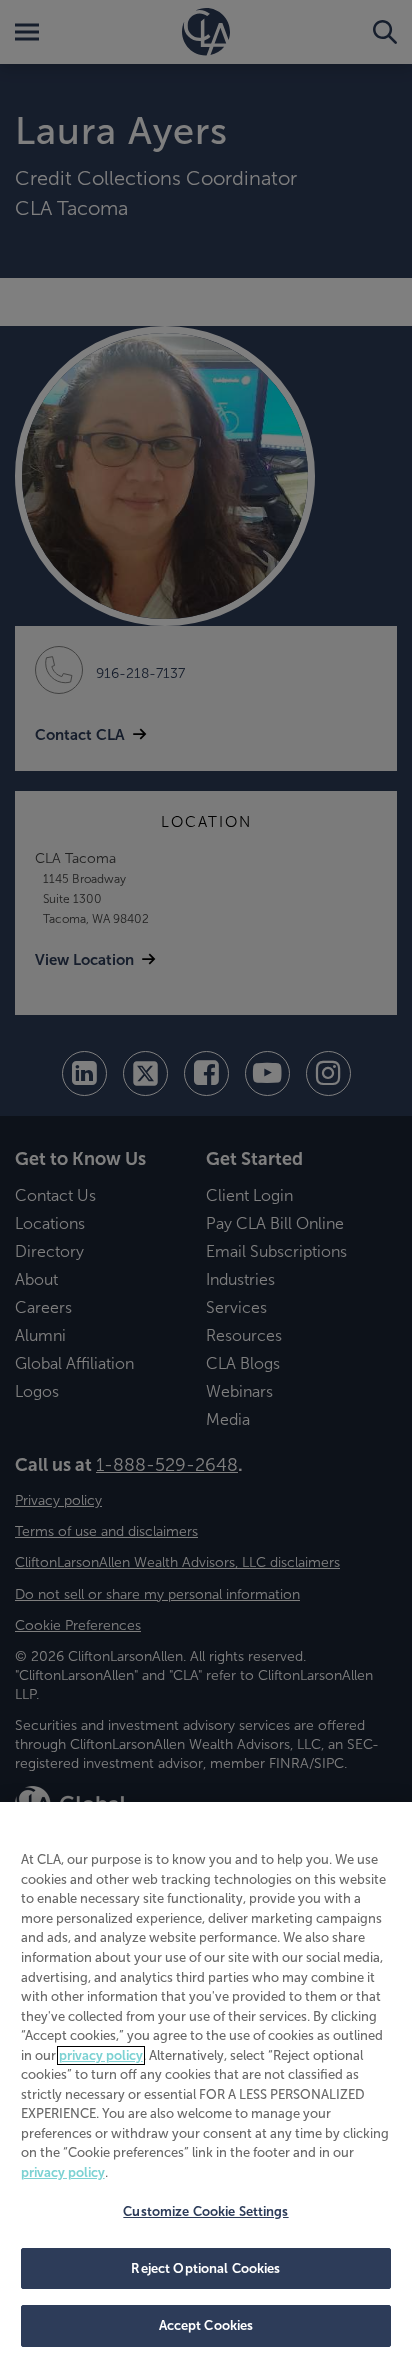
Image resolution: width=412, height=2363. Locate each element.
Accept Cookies (206, 2325)
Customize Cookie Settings (205, 2211)
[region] (206, 2082)
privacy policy (101, 2055)
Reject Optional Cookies (205, 2268)
